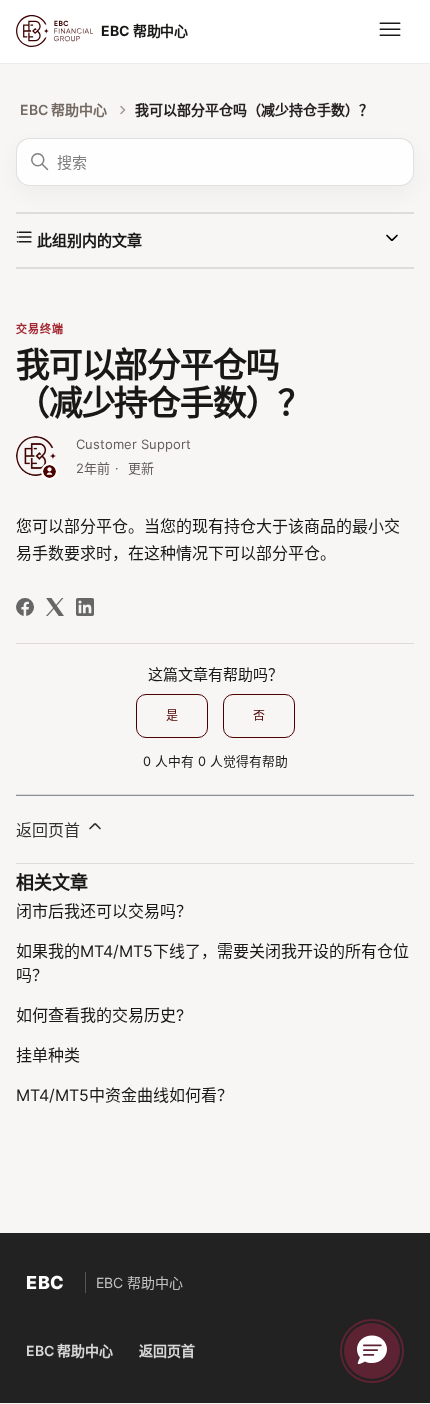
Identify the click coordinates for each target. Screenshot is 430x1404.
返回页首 (50, 830)
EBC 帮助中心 (63, 109)
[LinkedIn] (85, 607)
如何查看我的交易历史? (100, 1015)
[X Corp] (55, 607)
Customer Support (133, 444)
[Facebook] (25, 607)
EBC (45, 1282)
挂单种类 (48, 1055)
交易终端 (40, 329)
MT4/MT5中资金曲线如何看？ (124, 1095)
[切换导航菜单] (390, 30)
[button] (372, 1351)
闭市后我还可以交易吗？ (104, 911)
